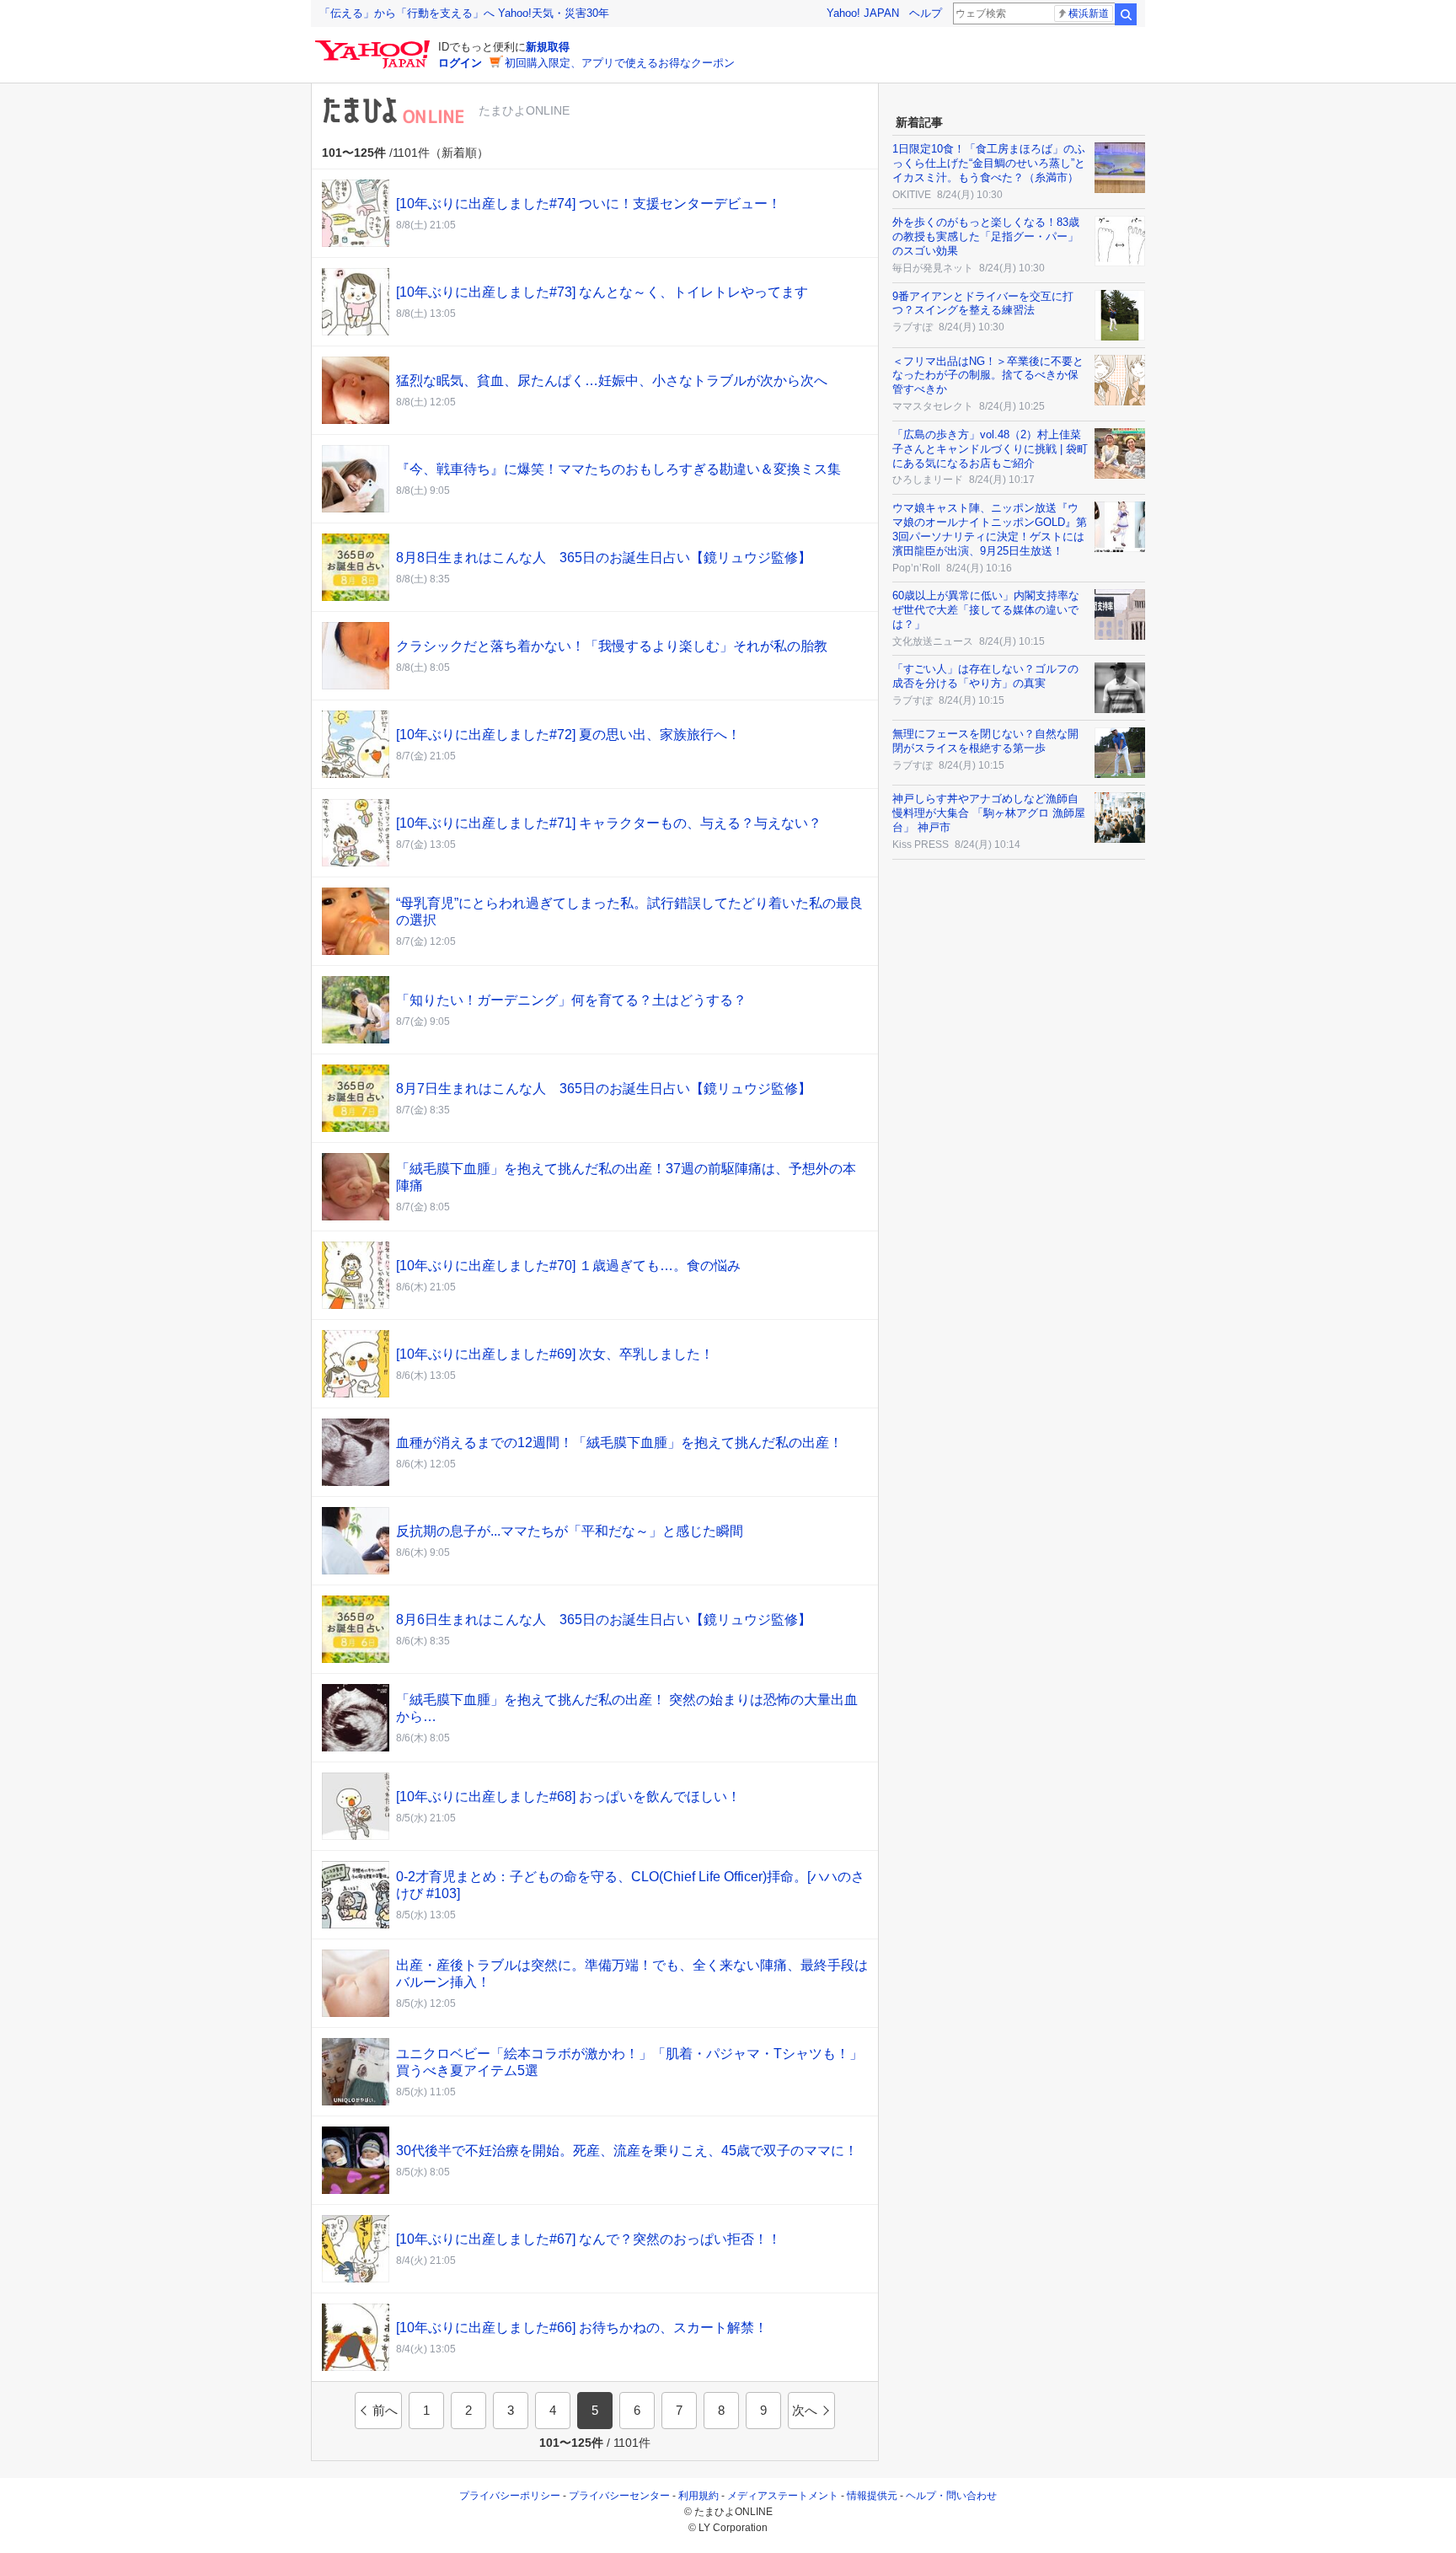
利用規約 (699, 2496)
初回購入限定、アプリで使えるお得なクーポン (620, 63)
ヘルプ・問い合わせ (951, 2496)
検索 (1126, 14)
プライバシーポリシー (510, 2496)
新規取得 (548, 47)
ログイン (460, 63)
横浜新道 (1089, 13)
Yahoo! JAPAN (863, 13)
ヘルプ (926, 13)
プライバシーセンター (619, 2496)
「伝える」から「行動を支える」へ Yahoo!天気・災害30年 (464, 13)
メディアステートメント (783, 2496)
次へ (805, 2410)
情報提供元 (872, 2496)
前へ (385, 2410)
